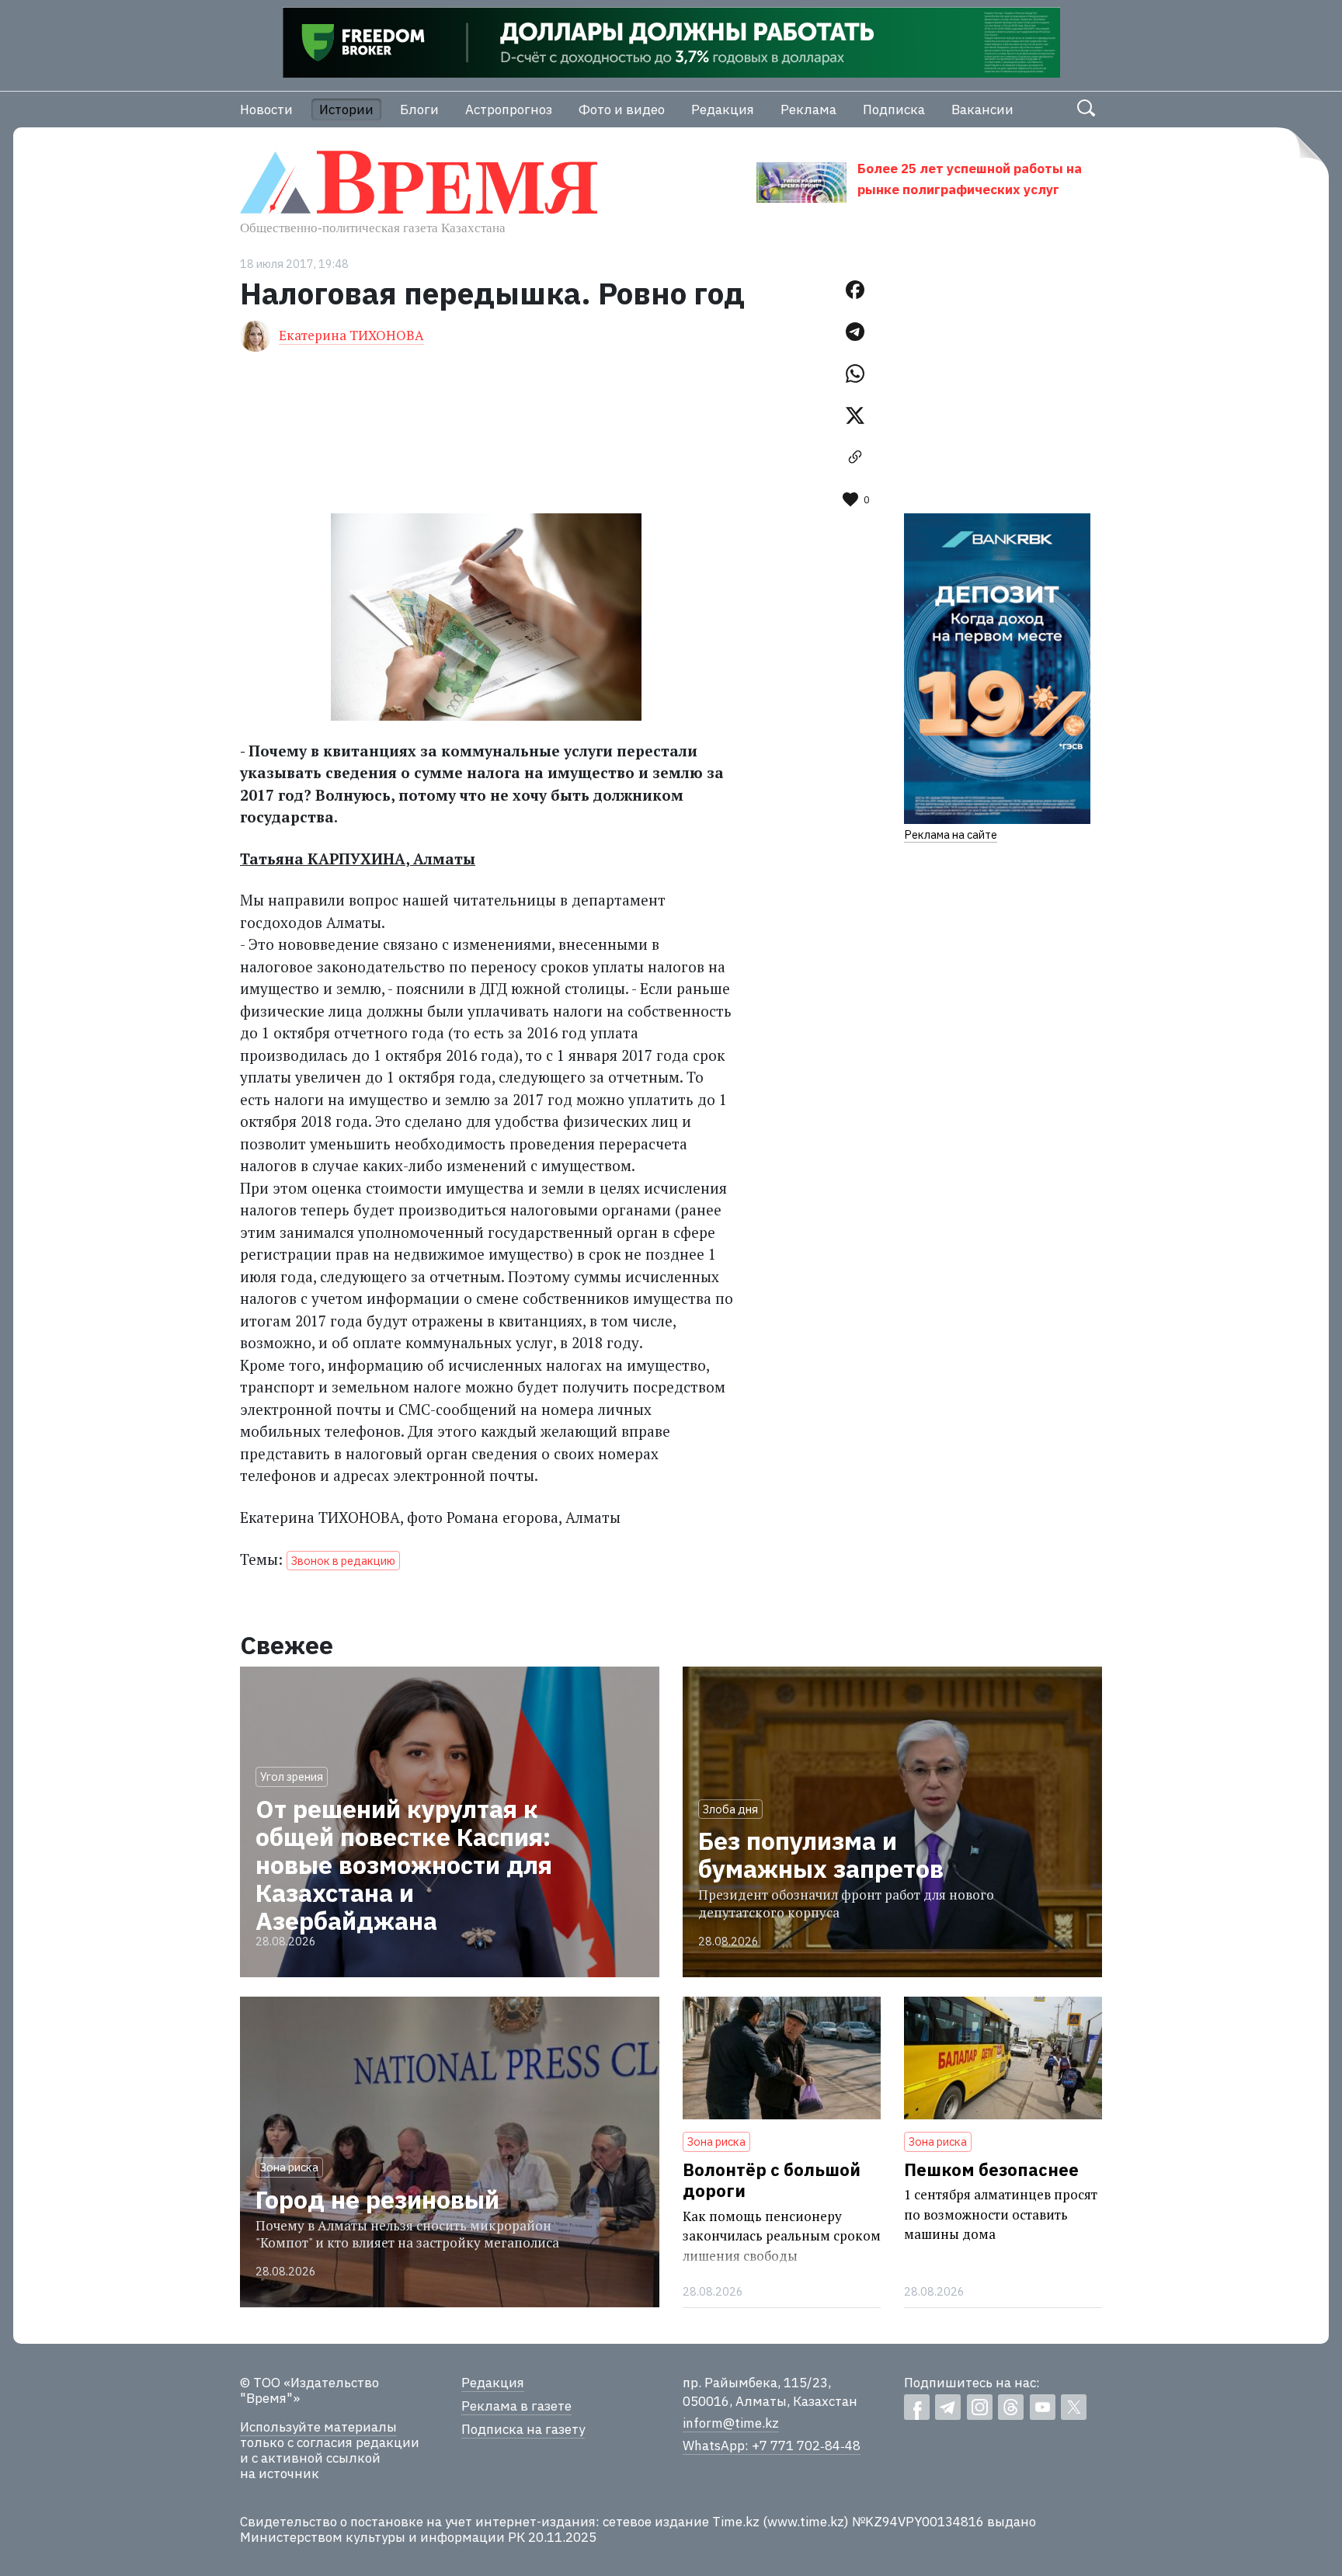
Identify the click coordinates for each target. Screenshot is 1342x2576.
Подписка (894, 110)
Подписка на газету (523, 2429)
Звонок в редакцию (343, 1561)
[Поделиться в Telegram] (855, 332)
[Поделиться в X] (855, 415)
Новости (266, 110)
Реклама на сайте (951, 834)
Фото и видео (622, 110)
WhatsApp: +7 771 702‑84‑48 (772, 2446)
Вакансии (982, 110)
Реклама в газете (516, 2406)
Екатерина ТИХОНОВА (351, 335)
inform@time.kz (731, 2423)
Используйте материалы (318, 2427)
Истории (346, 110)
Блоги (419, 110)
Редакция (723, 110)
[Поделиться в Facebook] (855, 290)
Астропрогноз (509, 110)
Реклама (808, 110)
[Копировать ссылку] (855, 457)
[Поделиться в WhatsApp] (855, 374)
